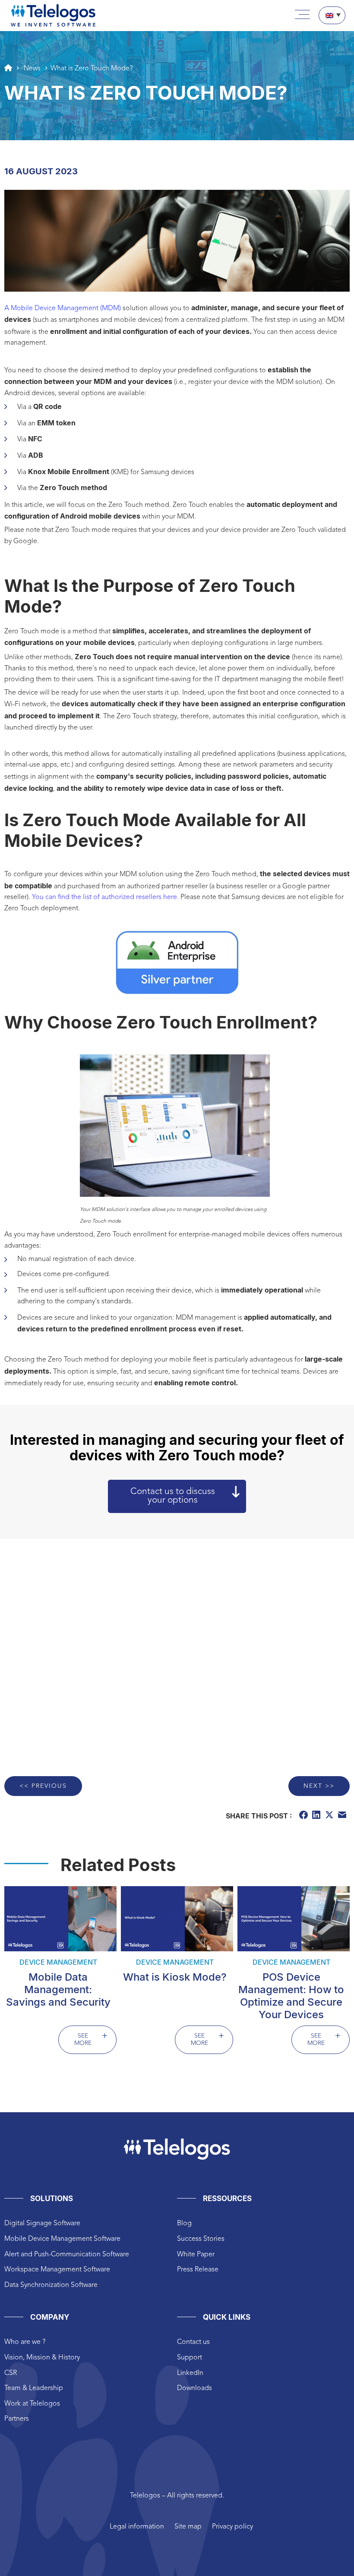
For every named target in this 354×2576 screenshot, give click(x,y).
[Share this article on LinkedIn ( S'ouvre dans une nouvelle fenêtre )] (317, 1816)
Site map (188, 2527)
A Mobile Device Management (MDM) (63, 308)
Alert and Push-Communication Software (67, 2255)
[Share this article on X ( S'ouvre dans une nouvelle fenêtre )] (330, 1816)
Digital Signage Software (42, 2224)
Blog (184, 2224)
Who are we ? (25, 2342)
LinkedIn (190, 2373)
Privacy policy (232, 2527)
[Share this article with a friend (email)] (343, 1816)
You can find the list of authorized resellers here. (104, 897)
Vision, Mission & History (42, 2358)
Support (190, 2358)
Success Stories (201, 2239)
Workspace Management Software (57, 2270)
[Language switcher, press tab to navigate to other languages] (332, 15)
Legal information (137, 2527)
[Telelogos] (53, 16)
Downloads (194, 2388)
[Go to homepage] (8, 68)
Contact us (193, 2342)
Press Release (198, 2270)
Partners (17, 2419)
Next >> (319, 1786)
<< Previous (43, 1786)
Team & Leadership (34, 2388)
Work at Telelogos (32, 2404)
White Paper (196, 2255)
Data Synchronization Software (51, 2285)
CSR (11, 2373)
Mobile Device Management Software (62, 2239)
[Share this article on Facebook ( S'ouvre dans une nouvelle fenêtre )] (304, 1816)
